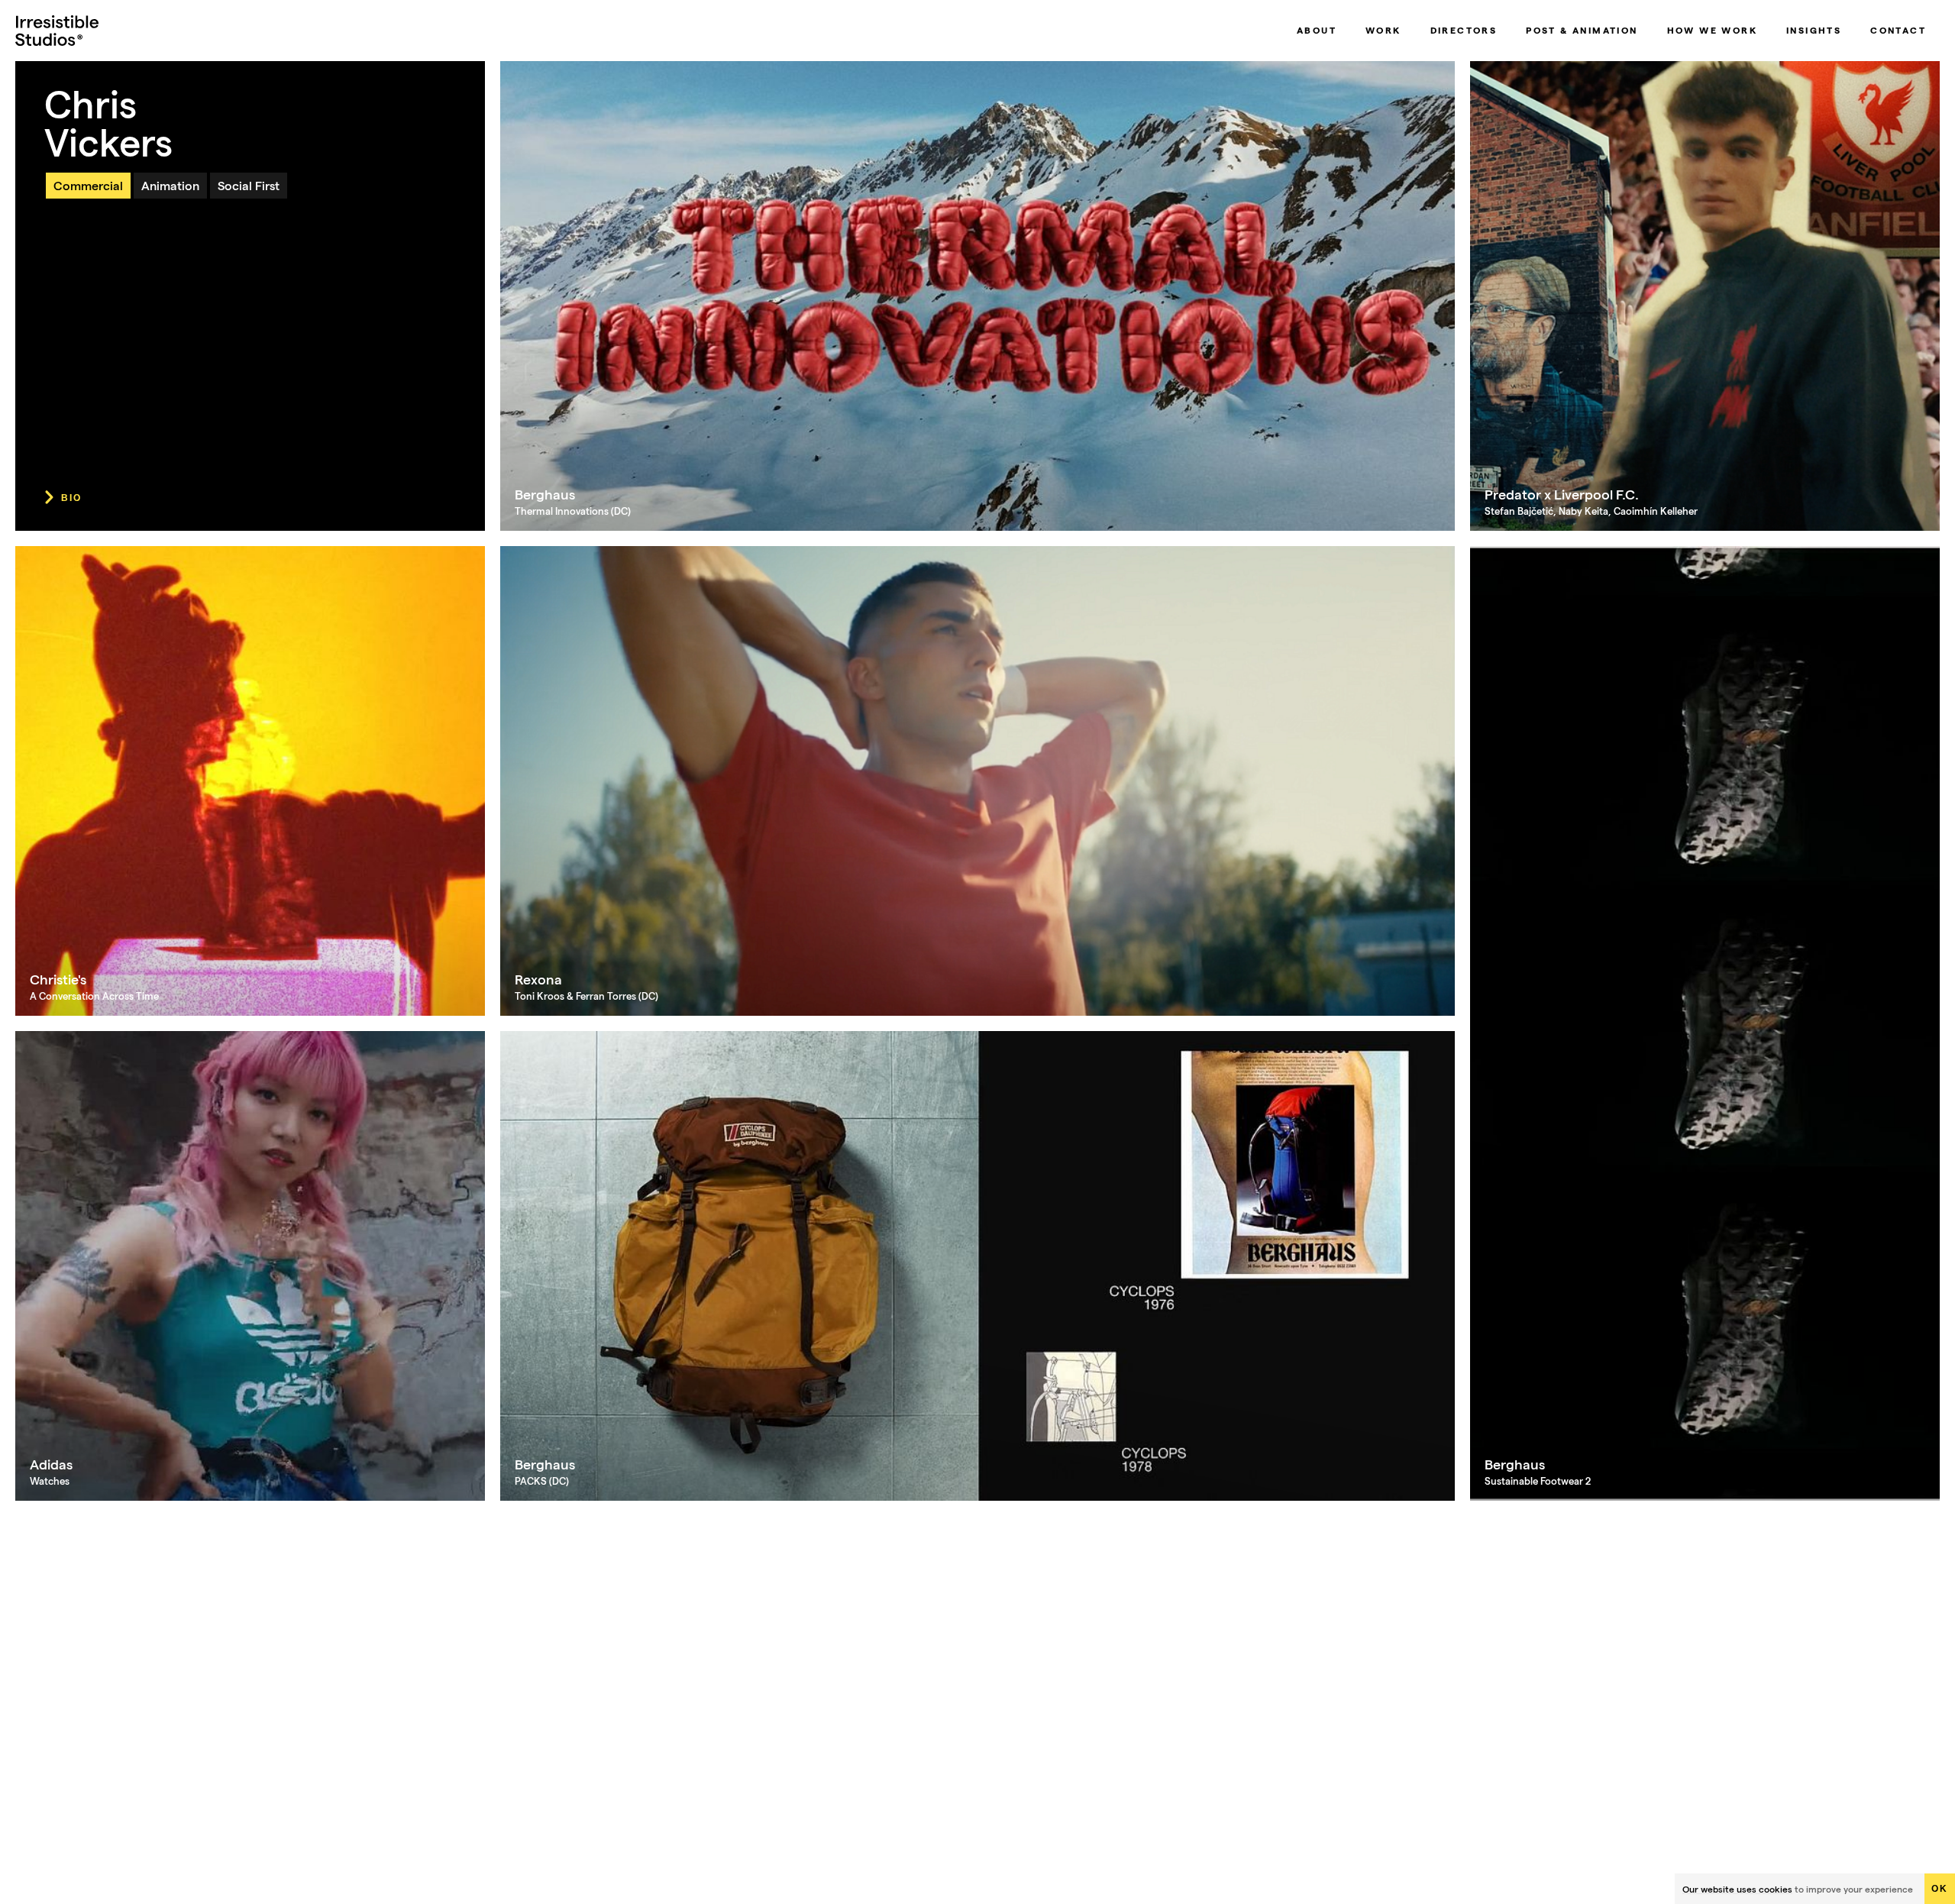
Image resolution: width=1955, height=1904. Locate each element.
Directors (1464, 30)
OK (1940, 1889)
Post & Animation (1582, 30)
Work (1383, 30)
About (1317, 30)
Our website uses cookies (1737, 1889)
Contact (1898, 30)
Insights (1814, 30)
